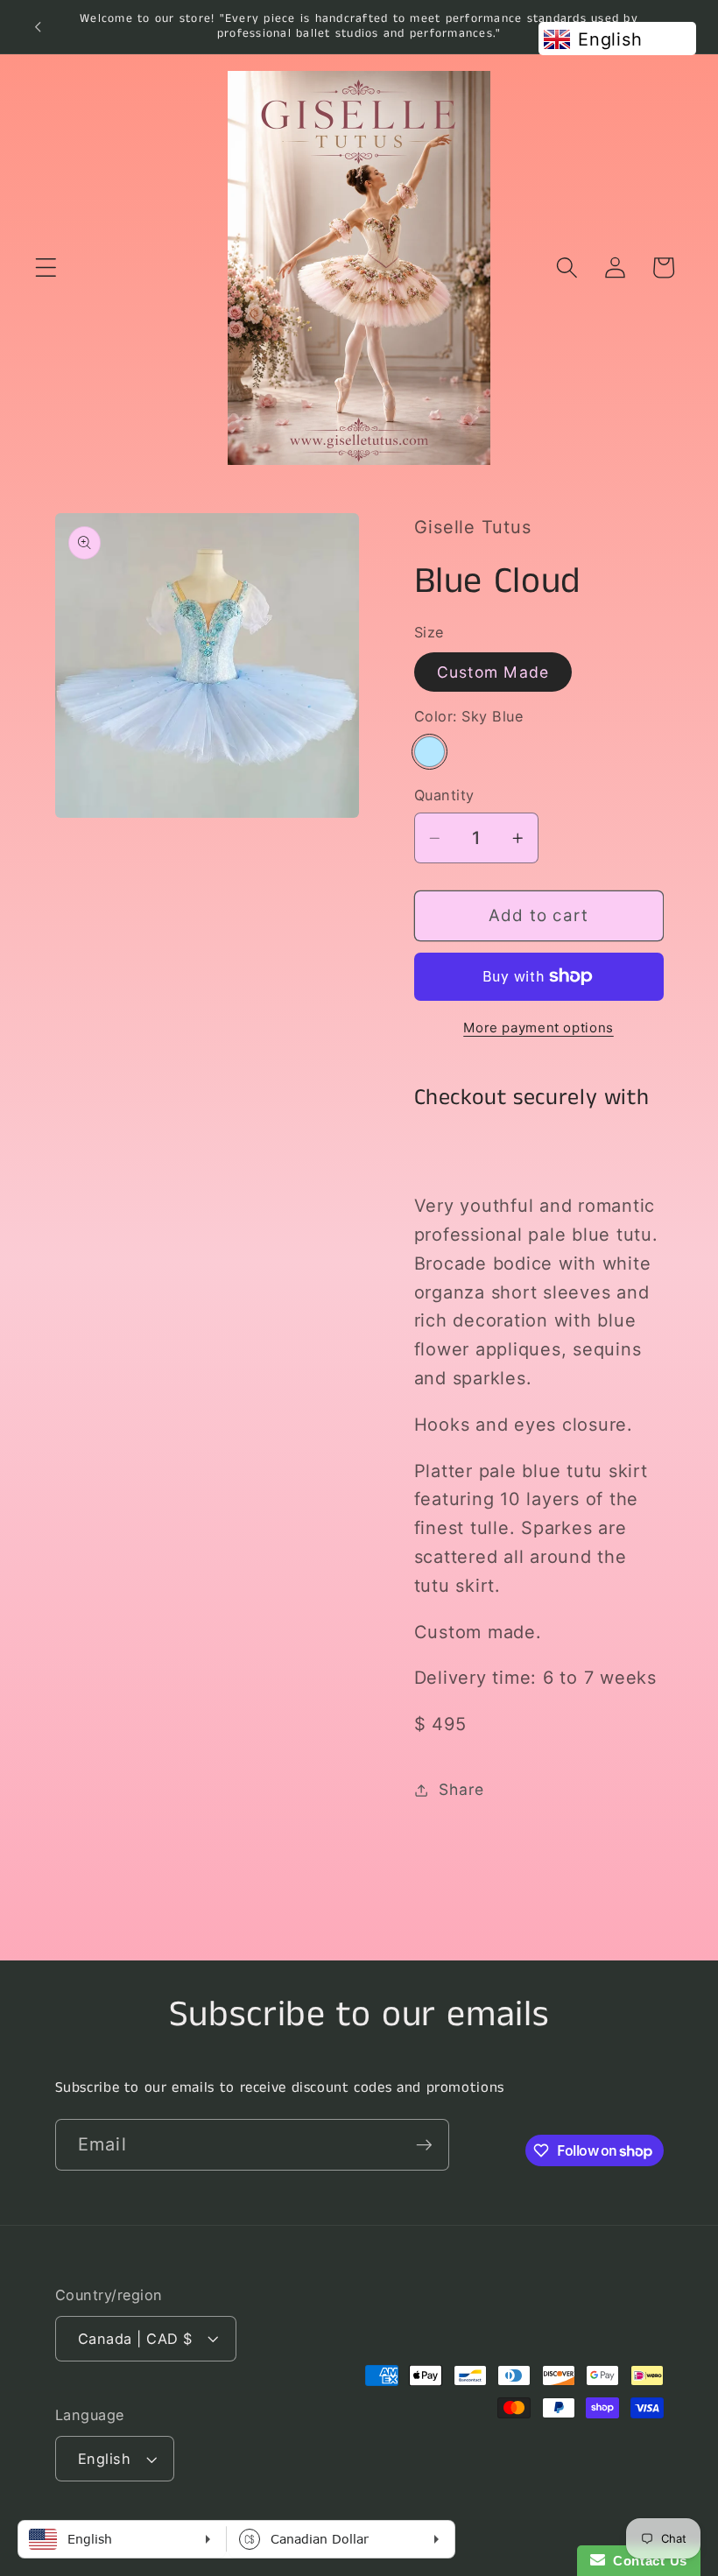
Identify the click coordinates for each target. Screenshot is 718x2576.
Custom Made (493, 672)
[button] (46, 267)
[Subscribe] (424, 2144)
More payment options (538, 1028)
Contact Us (646, 2561)
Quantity (444, 795)
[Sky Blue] (429, 752)
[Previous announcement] (38, 26)
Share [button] (461, 1789)
